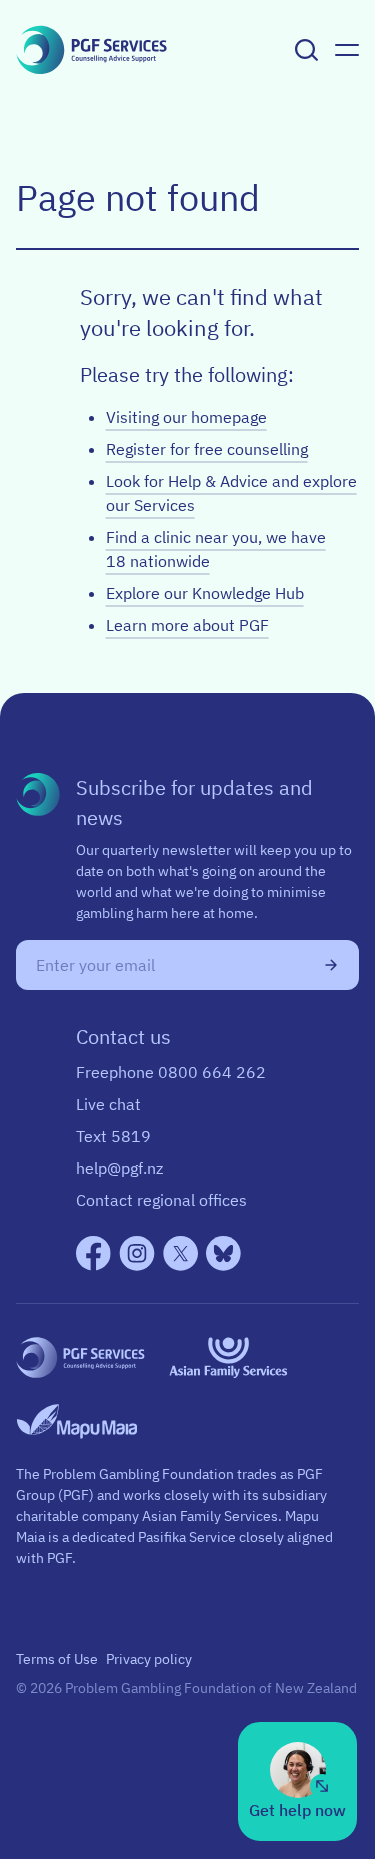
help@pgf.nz (119, 1168)
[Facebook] (93, 1253)
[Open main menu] (347, 50)
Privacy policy (149, 1659)
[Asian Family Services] (228, 1357)
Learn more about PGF (187, 625)
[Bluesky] (223, 1253)
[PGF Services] (80, 1357)
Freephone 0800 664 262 (171, 1072)
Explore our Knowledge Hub (205, 593)
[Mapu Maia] (76, 1421)
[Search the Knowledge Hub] (307, 50)
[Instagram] (137, 1253)
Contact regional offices (161, 1200)
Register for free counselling (207, 449)
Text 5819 (113, 1136)
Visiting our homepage (186, 417)
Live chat (108, 1104)
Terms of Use (57, 1659)
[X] (180, 1253)
